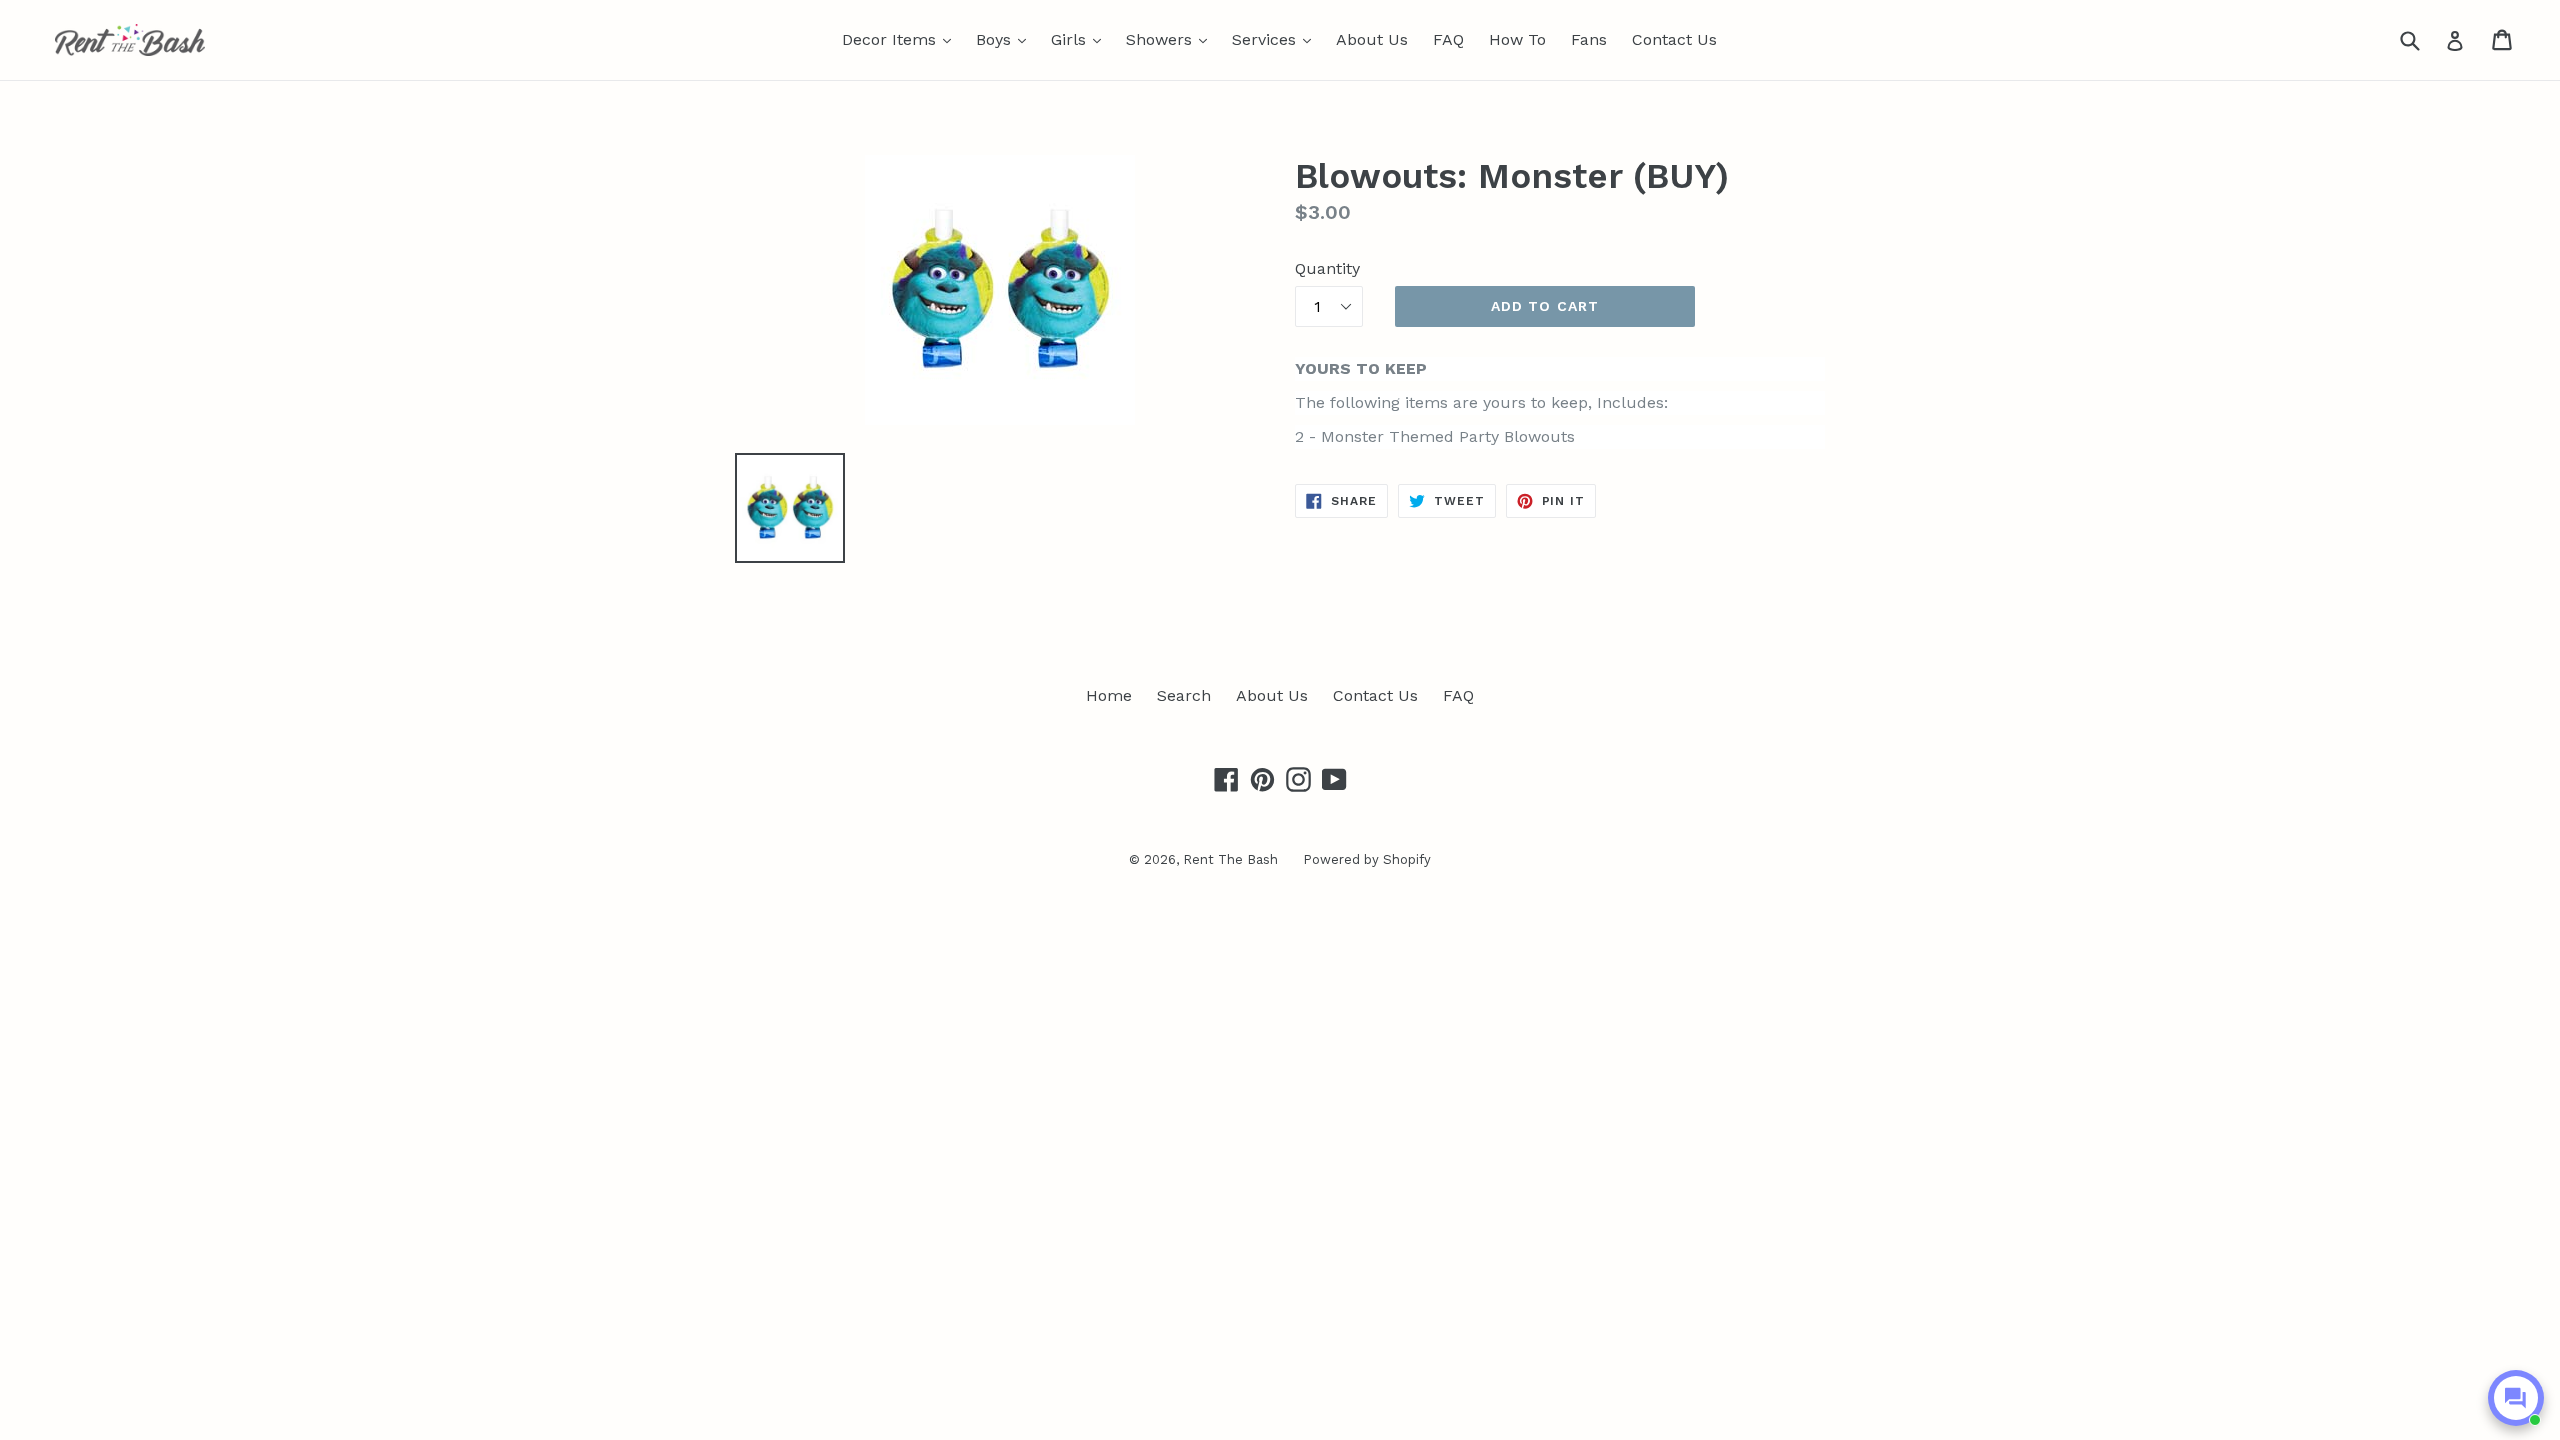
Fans (1589, 39)
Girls (1081, 39)
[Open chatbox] (2516, 1398)
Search (1184, 695)
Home (1109, 695)
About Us (1372, 39)
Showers (1171, 39)
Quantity (1327, 268)
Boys (1006, 39)
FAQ (1448, 39)
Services (1276, 39)
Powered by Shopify (1367, 859)
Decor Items (901, 39)
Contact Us (1674, 39)
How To (1517, 39)
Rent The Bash (1230, 859)
